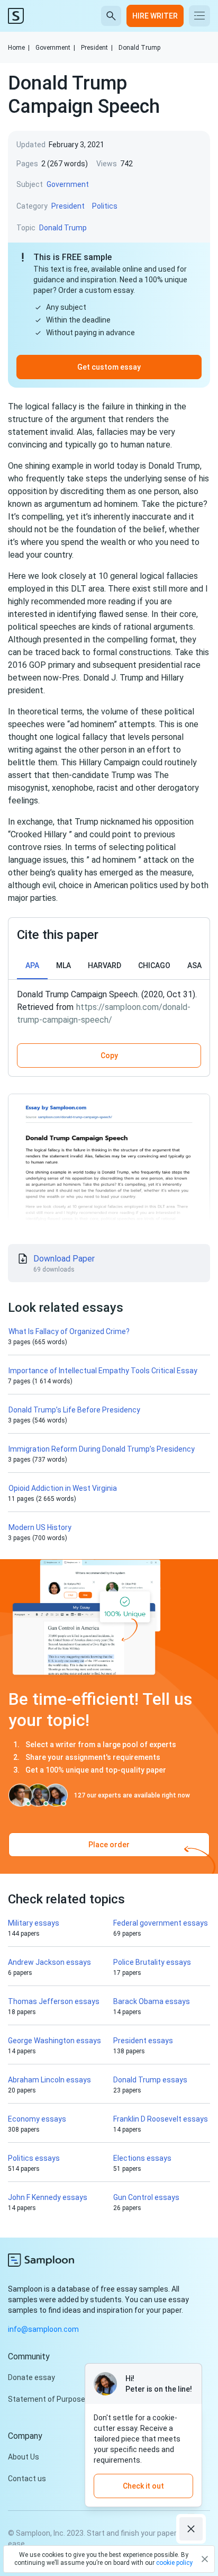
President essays (143, 2041)
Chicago (154, 965)
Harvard (105, 965)
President (97, 48)
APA (32, 965)
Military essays (34, 1923)
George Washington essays (54, 2041)
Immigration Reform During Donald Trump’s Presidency (102, 1449)
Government (55, 48)
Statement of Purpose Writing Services (75, 2399)
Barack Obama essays (152, 2001)
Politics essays (34, 2158)
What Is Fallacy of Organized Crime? (69, 1331)
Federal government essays (161, 1923)
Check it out (143, 2486)
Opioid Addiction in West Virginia (63, 1488)
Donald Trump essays (150, 2080)
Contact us (27, 2479)
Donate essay (31, 2377)
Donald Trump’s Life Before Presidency (74, 1410)
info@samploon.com (43, 2329)
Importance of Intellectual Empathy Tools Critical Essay (103, 1371)
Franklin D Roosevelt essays (161, 2119)
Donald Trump (139, 48)
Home (19, 48)
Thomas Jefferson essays (54, 2001)
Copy (109, 1056)
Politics (105, 206)
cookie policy (174, 2563)
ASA (194, 965)
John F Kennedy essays (48, 2197)
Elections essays (142, 2158)
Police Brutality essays (152, 1962)
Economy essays (37, 2119)
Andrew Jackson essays (49, 1962)
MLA (63, 965)
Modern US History (40, 1527)
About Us (24, 2457)
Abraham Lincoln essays (49, 2080)
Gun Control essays (146, 2197)
